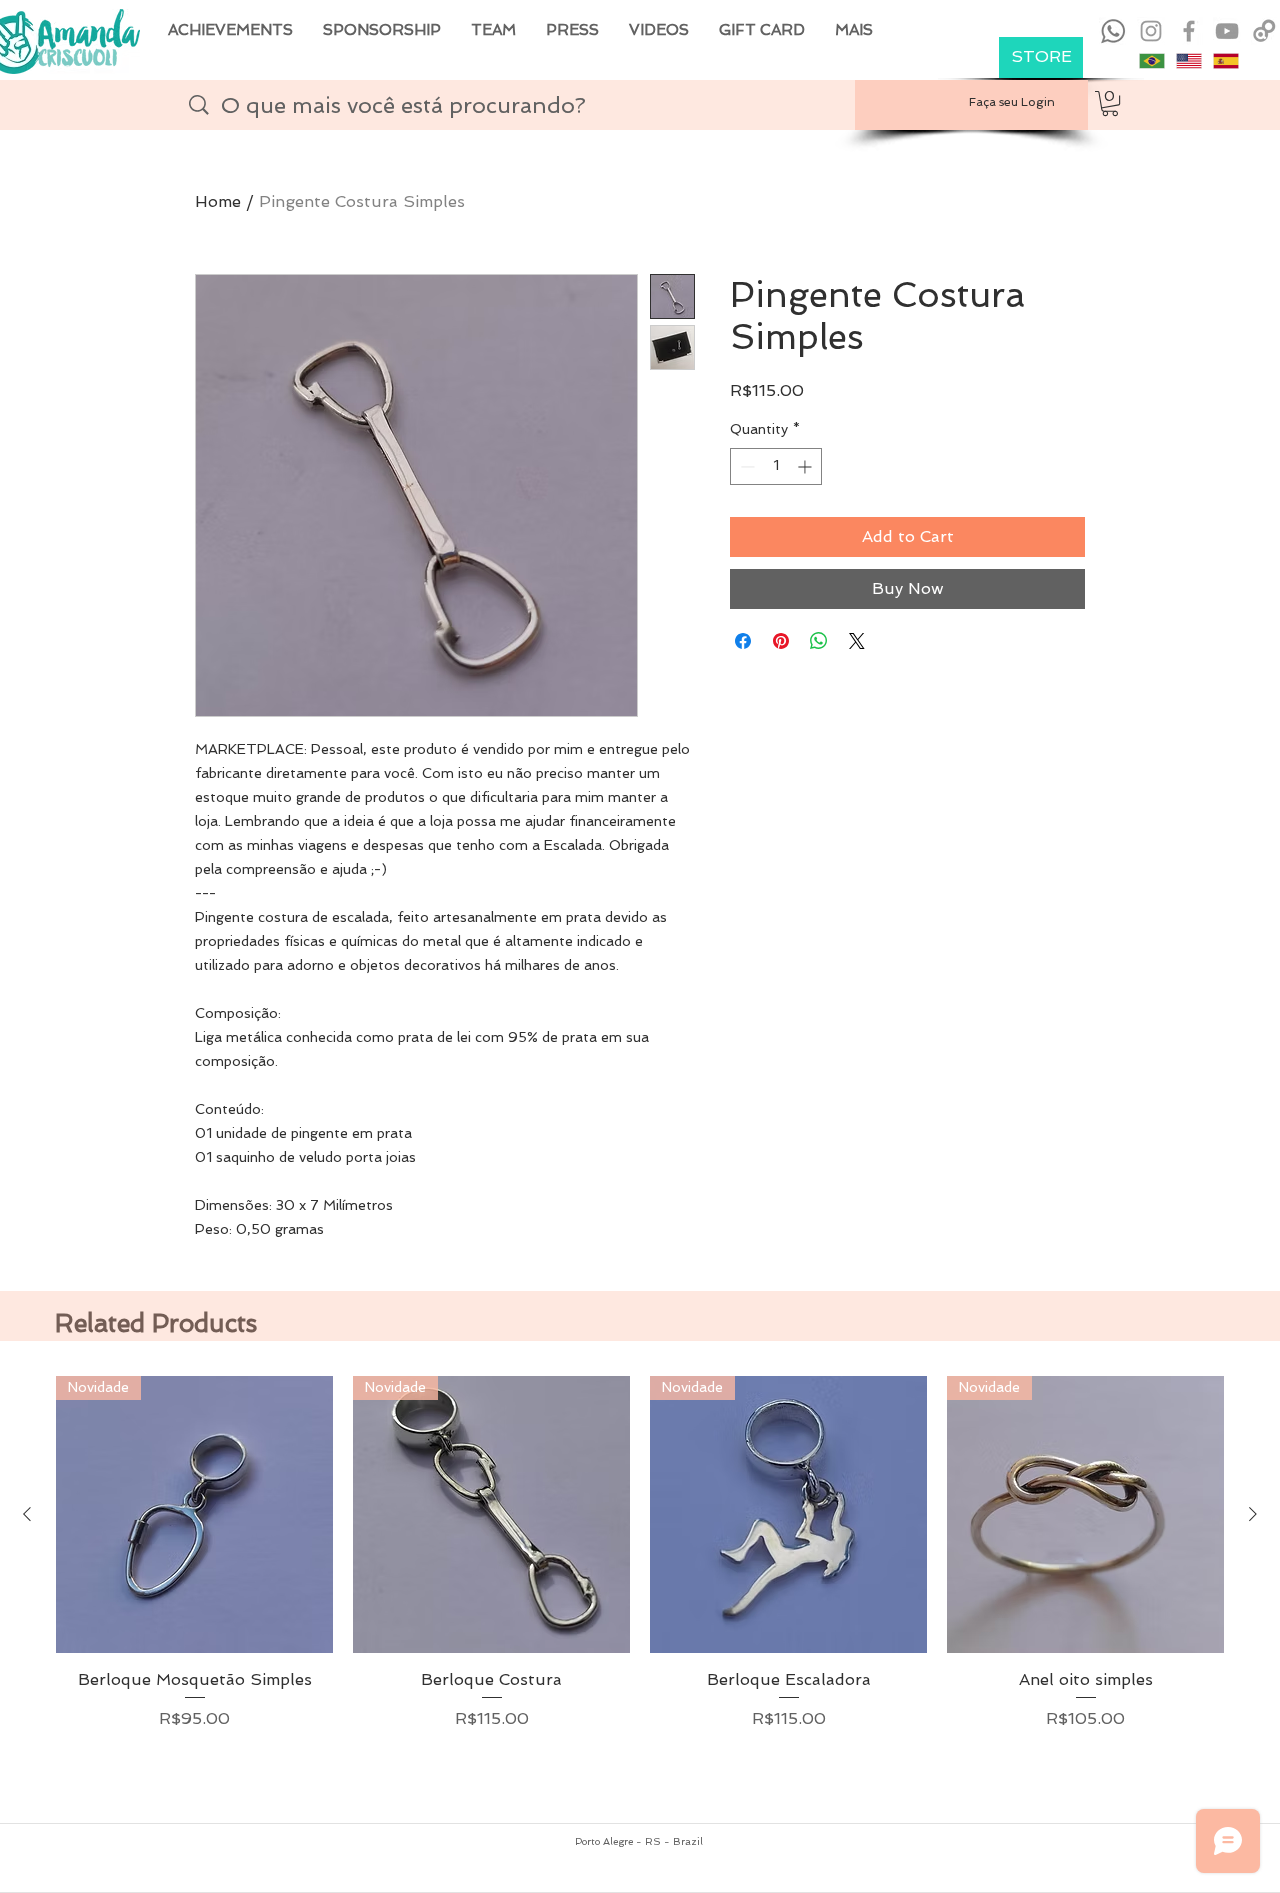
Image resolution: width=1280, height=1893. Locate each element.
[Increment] (806, 466)
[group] (640, 1591)
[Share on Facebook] (743, 641)
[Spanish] (1225, 61)
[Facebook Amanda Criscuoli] (1189, 31)
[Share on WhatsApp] (819, 641)
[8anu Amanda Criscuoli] (1265, 31)
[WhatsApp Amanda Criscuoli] (1113, 31)
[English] (1188, 61)
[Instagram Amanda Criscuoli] (1151, 31)
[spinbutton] (776, 466)
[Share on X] (857, 641)
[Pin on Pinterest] (781, 641)
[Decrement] (745, 466)
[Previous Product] (27, 1514)
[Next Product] (1253, 1514)
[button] (1110, 103)
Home (218, 201)
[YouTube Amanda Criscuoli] (1227, 31)
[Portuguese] (1152, 61)
